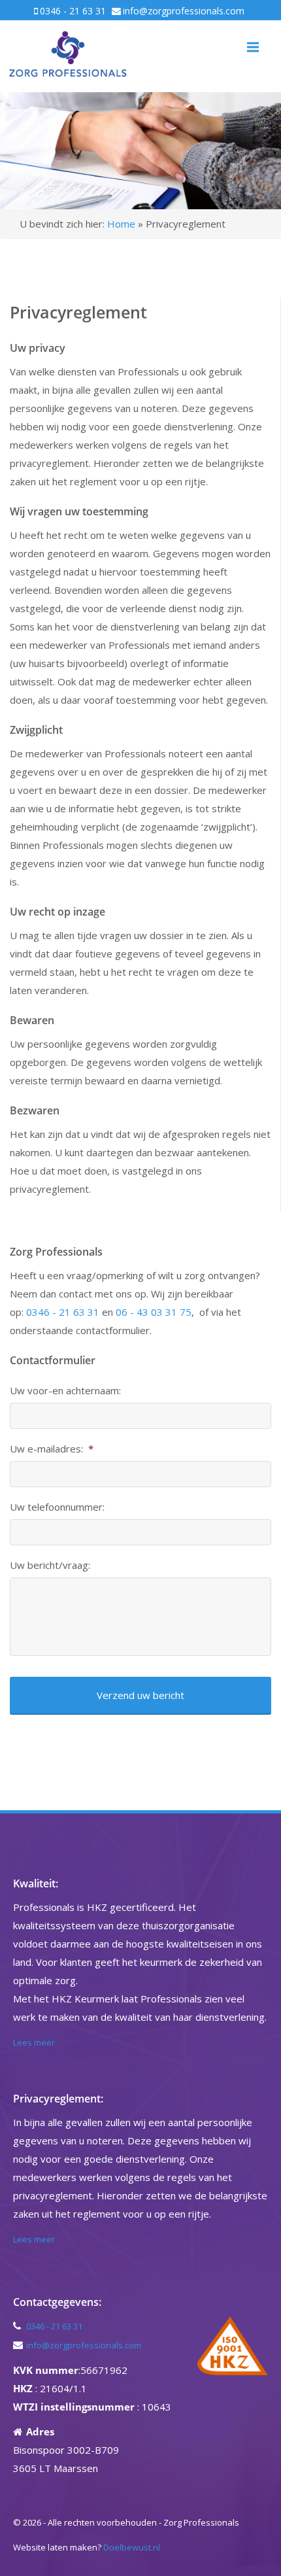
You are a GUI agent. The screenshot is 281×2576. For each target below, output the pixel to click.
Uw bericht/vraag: (50, 1565)
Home (121, 224)
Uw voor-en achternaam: (65, 1391)
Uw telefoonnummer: (57, 1507)
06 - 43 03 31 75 (154, 1312)
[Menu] (253, 47)
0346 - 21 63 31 (73, 11)
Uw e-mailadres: (52, 1449)
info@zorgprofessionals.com (184, 11)
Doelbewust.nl (132, 2547)
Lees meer (34, 2042)
